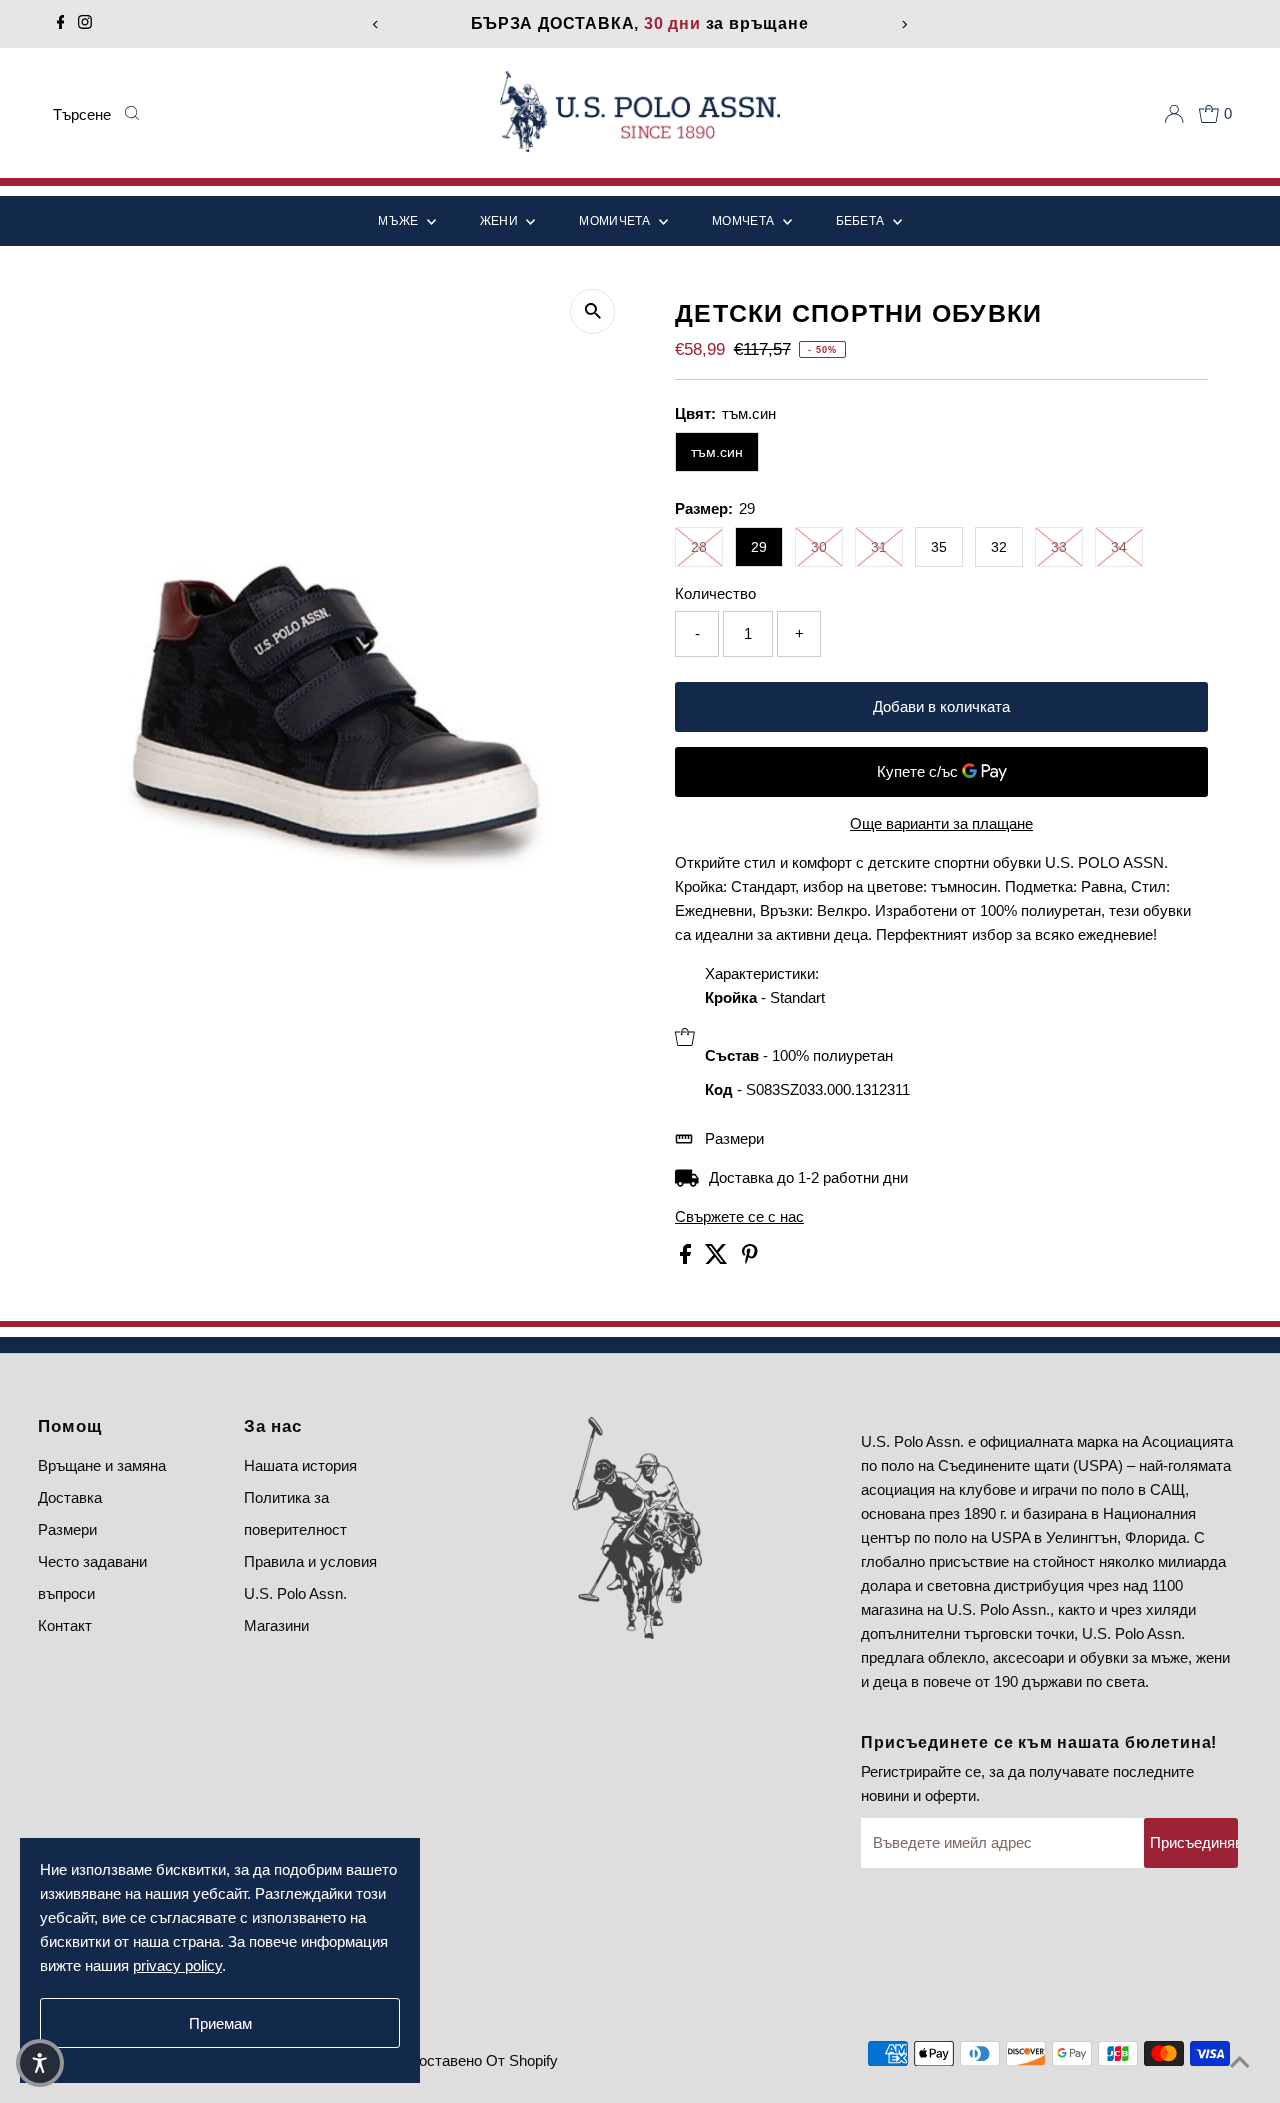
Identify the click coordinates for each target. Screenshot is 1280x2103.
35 (939, 547)
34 (1119, 547)
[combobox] (83, 114)
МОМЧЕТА (744, 221)
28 (699, 547)
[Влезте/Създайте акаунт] (1174, 114)
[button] (40, 2063)
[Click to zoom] (592, 311)
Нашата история (300, 1465)
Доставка (70, 1497)
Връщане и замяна (102, 1465)
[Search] (131, 114)
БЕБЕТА (862, 221)
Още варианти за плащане (941, 823)
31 (879, 547)
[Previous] (375, 24)
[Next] (904, 24)
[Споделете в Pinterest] (750, 1258)
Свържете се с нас (739, 1216)
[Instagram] (85, 24)
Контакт (65, 1625)
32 (999, 547)
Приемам (220, 2023)
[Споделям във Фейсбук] (687, 1258)
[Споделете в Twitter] (718, 1258)
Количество (715, 593)
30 (819, 547)
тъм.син (717, 452)
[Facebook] (61, 24)
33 (1059, 547)
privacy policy (177, 1965)
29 (759, 547)
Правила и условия (310, 1561)
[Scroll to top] (1240, 2063)
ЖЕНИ (501, 221)
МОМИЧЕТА (616, 221)
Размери (734, 1138)
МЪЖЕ (400, 221)
